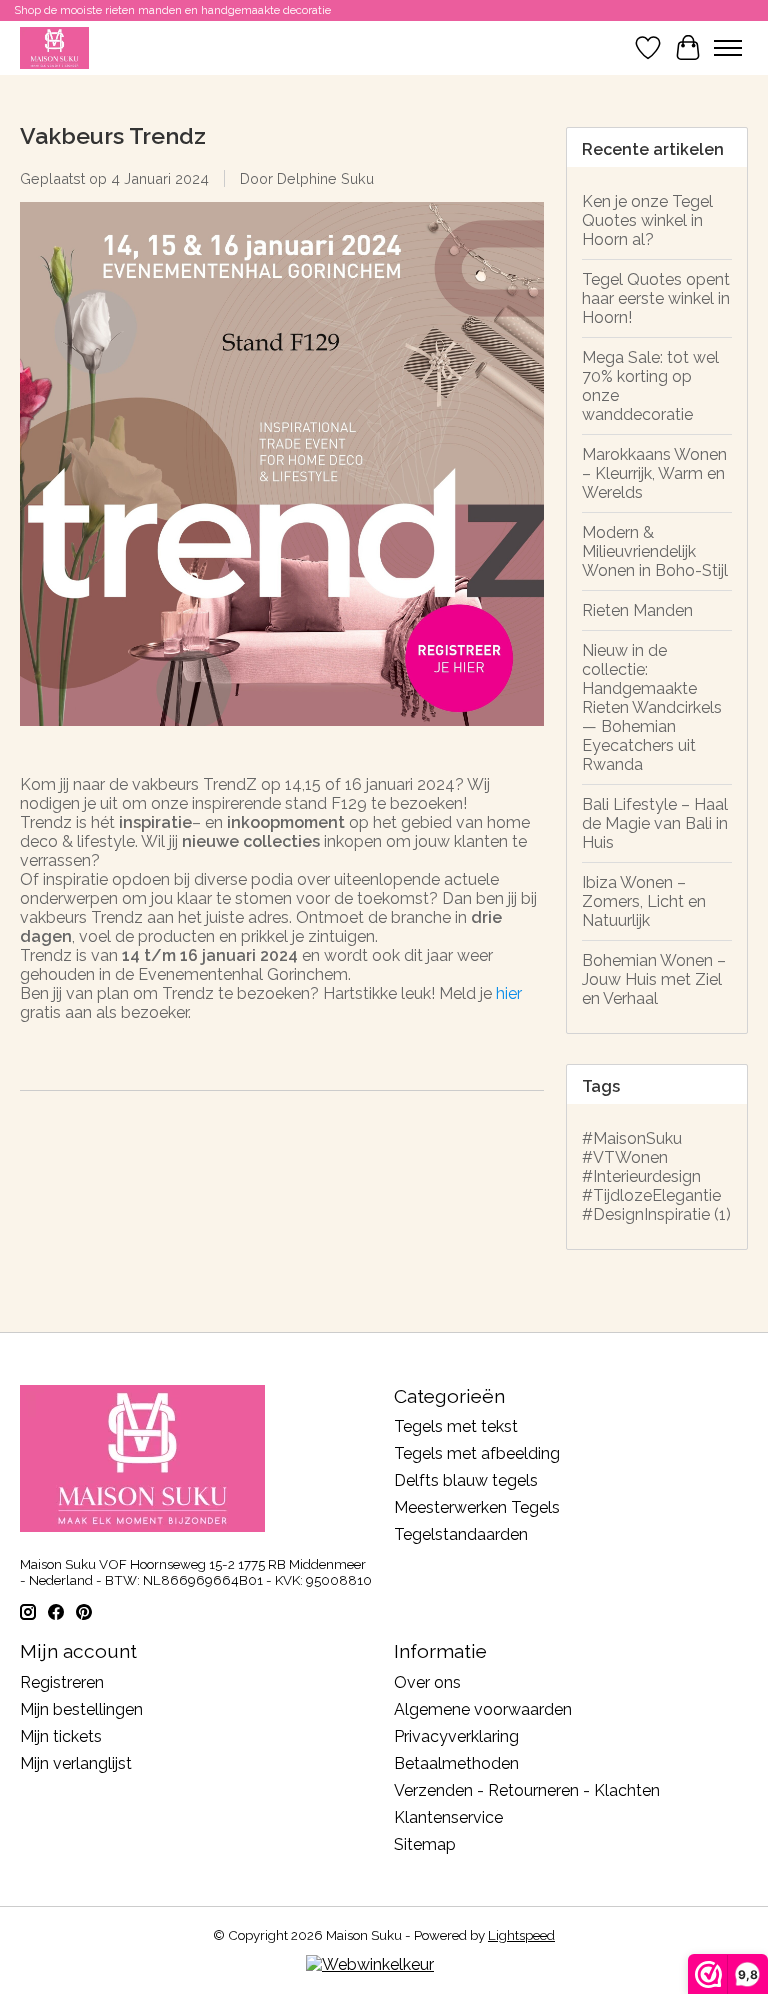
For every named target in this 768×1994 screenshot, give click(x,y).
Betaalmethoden (456, 1763)
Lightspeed (521, 1935)
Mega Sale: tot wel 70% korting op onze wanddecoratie (650, 386)
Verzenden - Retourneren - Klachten (527, 1790)
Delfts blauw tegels (466, 1480)
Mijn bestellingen (81, 1709)
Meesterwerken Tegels (477, 1507)
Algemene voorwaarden (483, 1709)
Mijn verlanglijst (76, 1763)
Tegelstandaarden (461, 1534)
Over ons (427, 1682)
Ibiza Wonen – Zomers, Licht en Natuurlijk (644, 901)
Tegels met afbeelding (477, 1453)
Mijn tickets (61, 1736)
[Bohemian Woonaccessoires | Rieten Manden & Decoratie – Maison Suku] (54, 47)
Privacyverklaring (456, 1736)
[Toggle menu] (728, 48)
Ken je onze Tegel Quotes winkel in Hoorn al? (647, 220)
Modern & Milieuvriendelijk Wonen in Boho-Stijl (655, 551)
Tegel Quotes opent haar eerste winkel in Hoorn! (656, 298)
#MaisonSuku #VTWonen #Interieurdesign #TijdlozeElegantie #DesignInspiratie (656, 1176)
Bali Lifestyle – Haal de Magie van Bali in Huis (655, 823)
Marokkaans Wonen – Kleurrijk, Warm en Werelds (654, 473)
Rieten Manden (637, 610)
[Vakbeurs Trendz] (282, 735)
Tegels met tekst (456, 1426)
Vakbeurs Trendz (113, 135)
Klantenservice (448, 1817)
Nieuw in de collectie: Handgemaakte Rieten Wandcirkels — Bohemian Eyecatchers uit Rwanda (652, 707)
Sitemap (425, 1844)
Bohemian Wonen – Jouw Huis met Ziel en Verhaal (654, 979)
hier (509, 993)
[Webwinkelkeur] (370, 1964)
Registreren (62, 1682)
